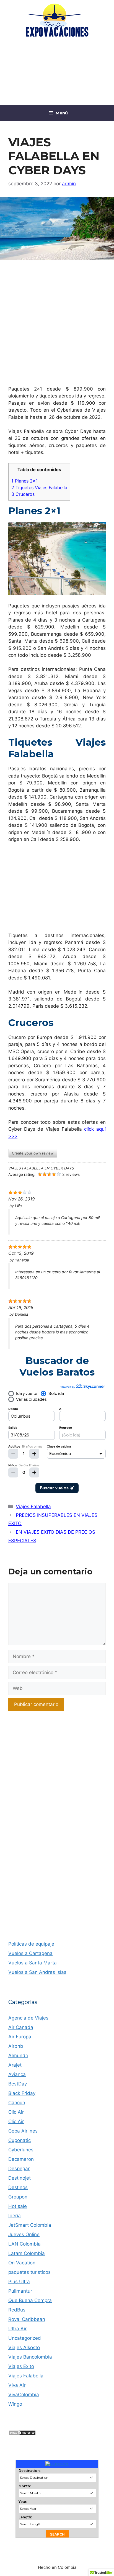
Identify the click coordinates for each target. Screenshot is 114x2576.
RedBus (17, 2310)
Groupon (18, 2197)
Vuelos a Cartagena (30, 1953)
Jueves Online (24, 2234)
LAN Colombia (24, 2244)
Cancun (17, 2103)
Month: (25, 2486)
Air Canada (21, 2027)
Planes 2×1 (25, 481)
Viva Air (17, 2385)
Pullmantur (20, 2291)
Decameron (21, 2159)
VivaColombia (24, 2395)
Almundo (18, 2056)
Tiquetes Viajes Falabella (39, 488)
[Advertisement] (57, 72)
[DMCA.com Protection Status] (22, 2434)
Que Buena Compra (30, 2300)
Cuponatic (20, 2140)
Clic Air (16, 2112)
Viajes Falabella (33, 1507)
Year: (23, 2502)
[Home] (57, 2464)
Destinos (18, 2187)
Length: (25, 2517)
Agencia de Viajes (28, 2018)
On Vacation (22, 2263)
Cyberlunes (21, 2150)
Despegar (19, 2169)
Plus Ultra (19, 2282)
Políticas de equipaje (31, 1944)
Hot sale (18, 2206)
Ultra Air (17, 2329)
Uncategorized (25, 2338)
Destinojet (20, 2178)
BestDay (18, 2084)
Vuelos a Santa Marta (33, 1963)
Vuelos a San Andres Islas (37, 1972)
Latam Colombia (27, 2253)
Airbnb (16, 2046)
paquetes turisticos (29, 2272)
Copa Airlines (23, 2131)
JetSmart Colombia (30, 2225)
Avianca (17, 2074)
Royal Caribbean (27, 2319)
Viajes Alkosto (24, 2347)
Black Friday (22, 2093)
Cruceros (23, 494)
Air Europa (20, 2037)
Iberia (15, 2216)
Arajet (15, 2065)
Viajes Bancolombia (30, 2357)
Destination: (29, 2471)
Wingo (15, 2404)
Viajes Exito (21, 2366)
